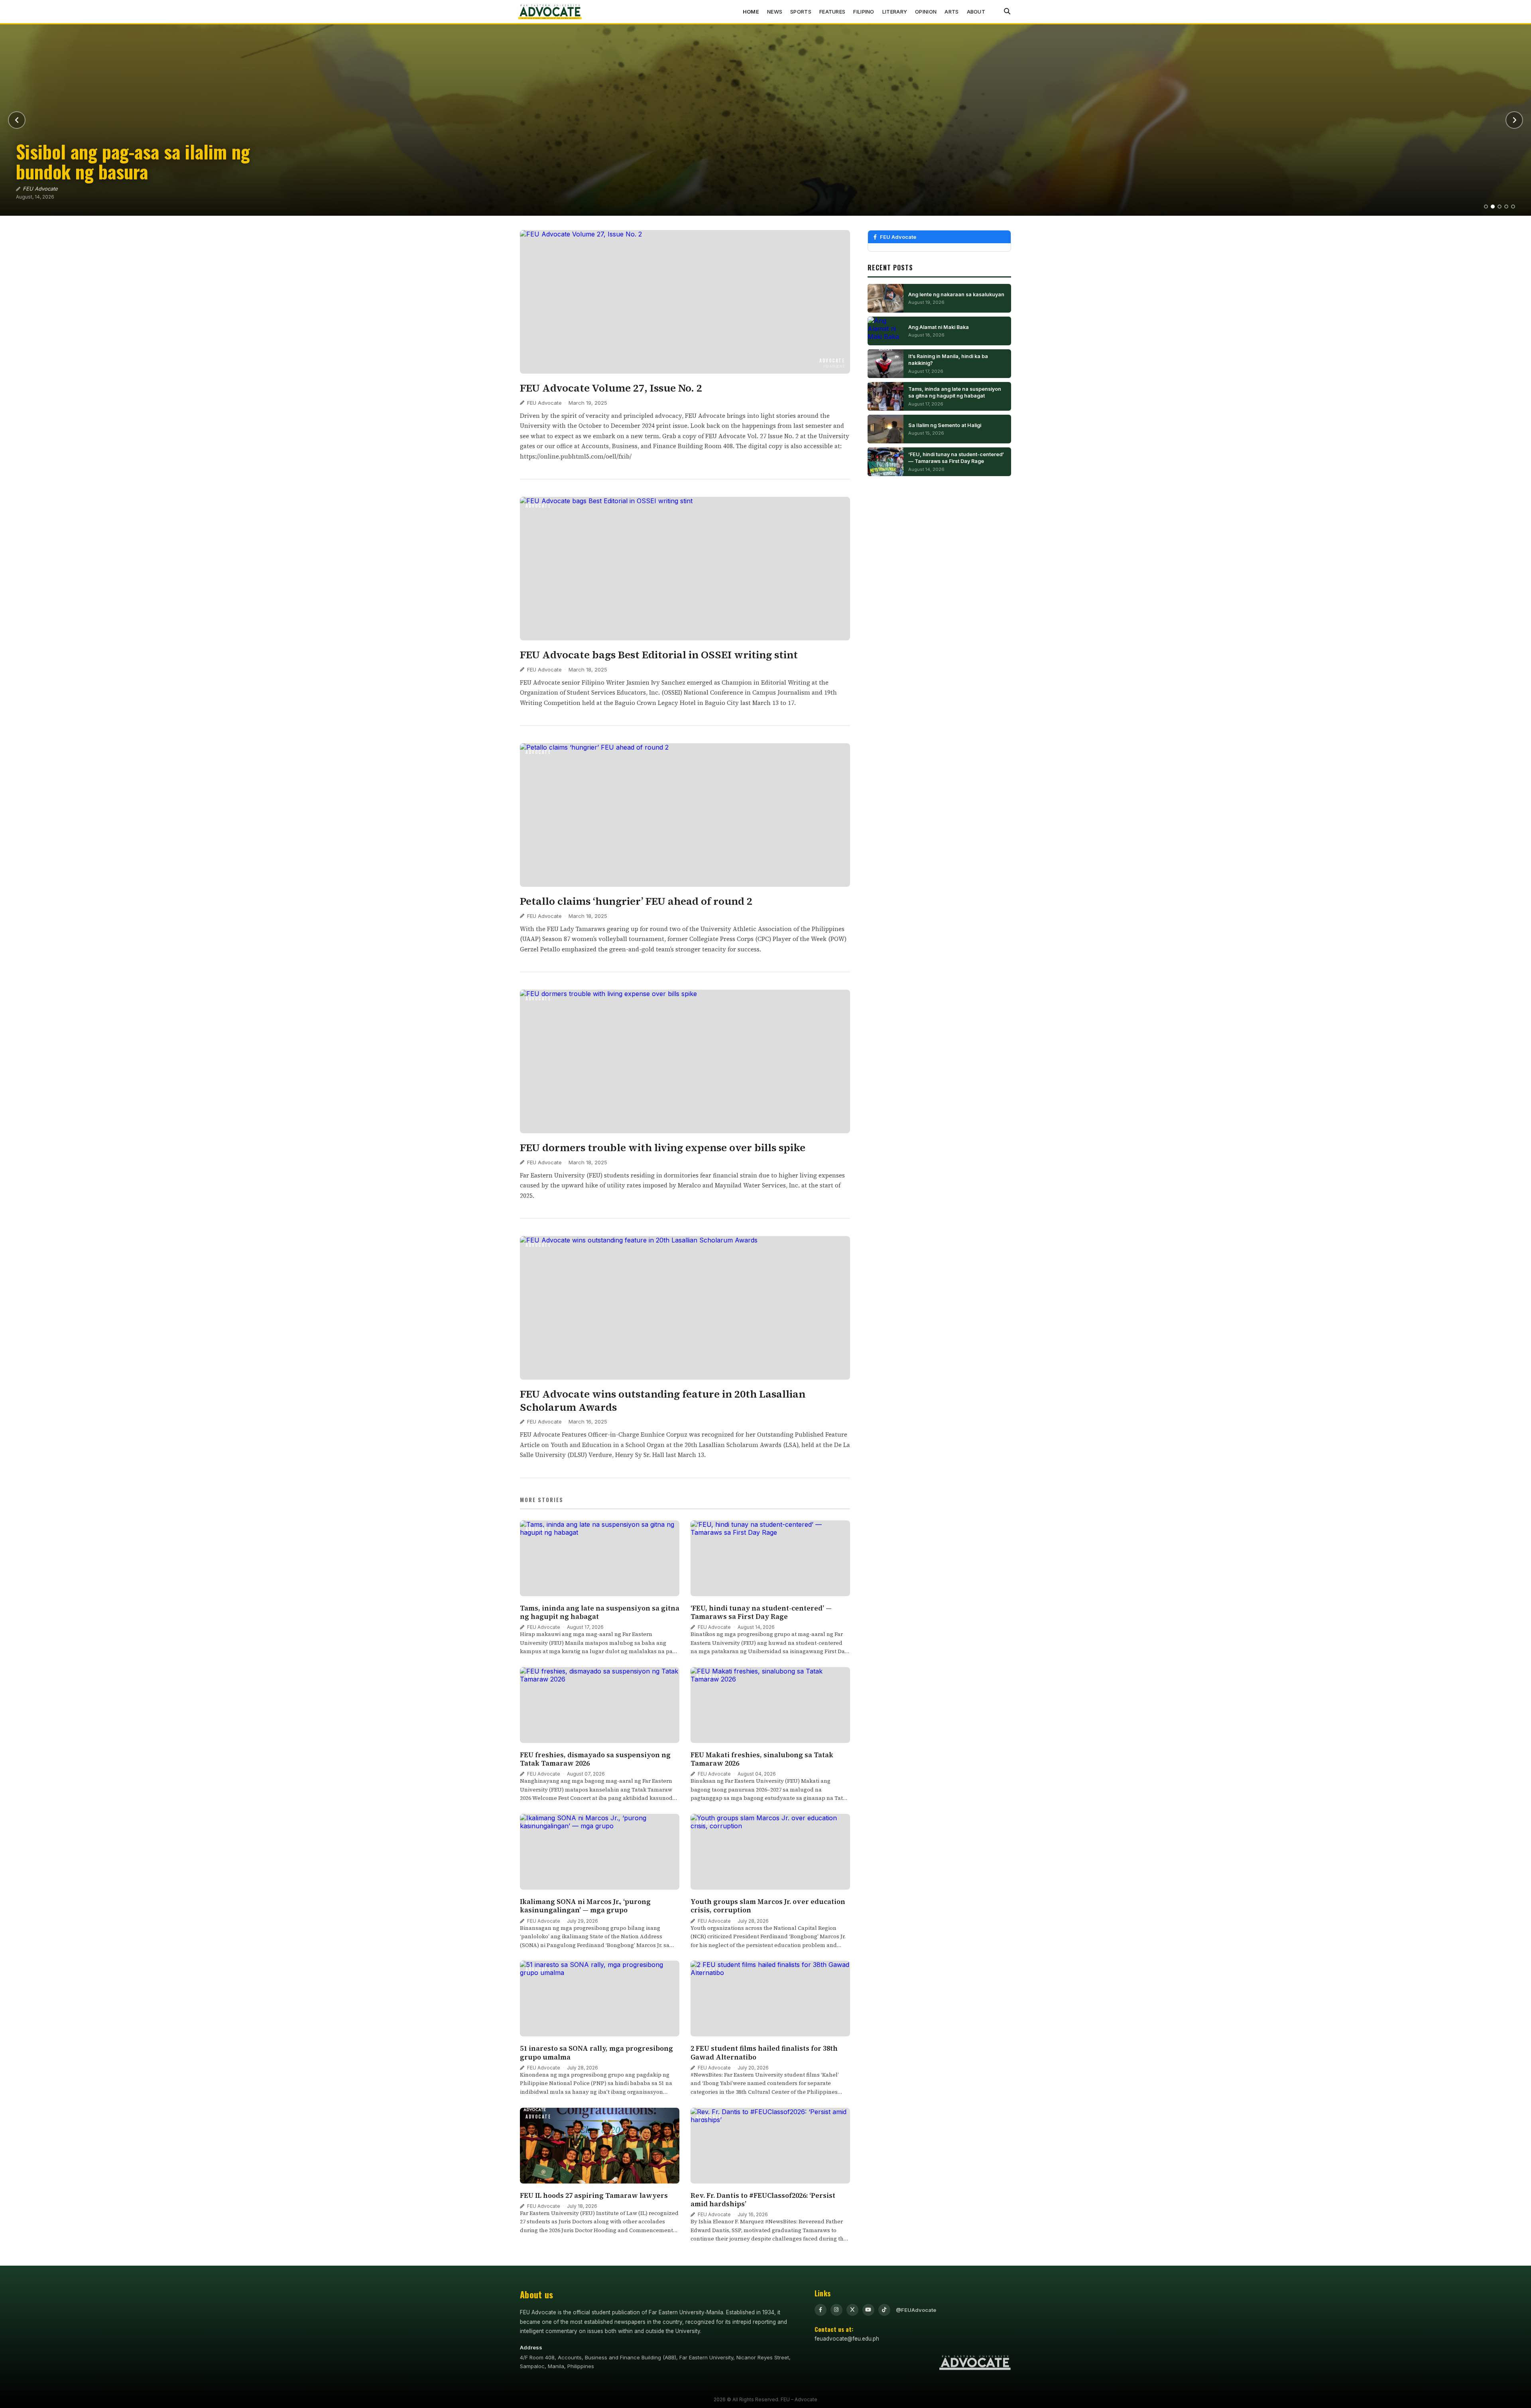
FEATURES (832, 12)
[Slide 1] (1486, 207)
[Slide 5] (1513, 207)
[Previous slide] (17, 120)
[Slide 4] (1506, 207)
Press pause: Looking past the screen (155, 171)
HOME (751, 12)
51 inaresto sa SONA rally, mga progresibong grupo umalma (596, 2053)
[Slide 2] (1493, 207)
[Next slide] (1514, 120)
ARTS (951, 12)
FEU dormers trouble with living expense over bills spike (663, 1148)
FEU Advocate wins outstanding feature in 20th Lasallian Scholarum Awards (663, 1401)
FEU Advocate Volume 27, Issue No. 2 (611, 388)
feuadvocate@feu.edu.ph (847, 2339)
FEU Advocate (544, 403)
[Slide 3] (1500, 207)
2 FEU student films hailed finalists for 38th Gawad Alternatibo (764, 2053)
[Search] (1007, 12)
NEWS (775, 12)
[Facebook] (821, 2310)
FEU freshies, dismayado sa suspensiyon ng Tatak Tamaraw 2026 (595, 1759)
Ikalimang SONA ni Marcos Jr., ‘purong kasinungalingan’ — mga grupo (585, 1906)
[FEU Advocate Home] (550, 12)
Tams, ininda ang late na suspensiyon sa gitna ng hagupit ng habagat (600, 1612)
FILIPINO (864, 12)
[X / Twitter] (852, 2310)
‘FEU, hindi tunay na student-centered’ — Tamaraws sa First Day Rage (761, 1612)
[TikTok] (884, 2310)
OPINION (926, 12)
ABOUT (976, 12)
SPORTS (801, 12)
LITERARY (895, 12)
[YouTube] (868, 2310)
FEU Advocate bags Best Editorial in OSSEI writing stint (659, 655)
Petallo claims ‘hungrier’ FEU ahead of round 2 (636, 901)
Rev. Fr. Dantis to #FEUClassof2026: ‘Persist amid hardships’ (763, 2200)
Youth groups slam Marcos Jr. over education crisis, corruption (768, 1906)
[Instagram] (836, 2310)
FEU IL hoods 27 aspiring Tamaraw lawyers (595, 2195)
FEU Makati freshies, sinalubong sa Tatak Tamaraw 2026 (762, 1759)
